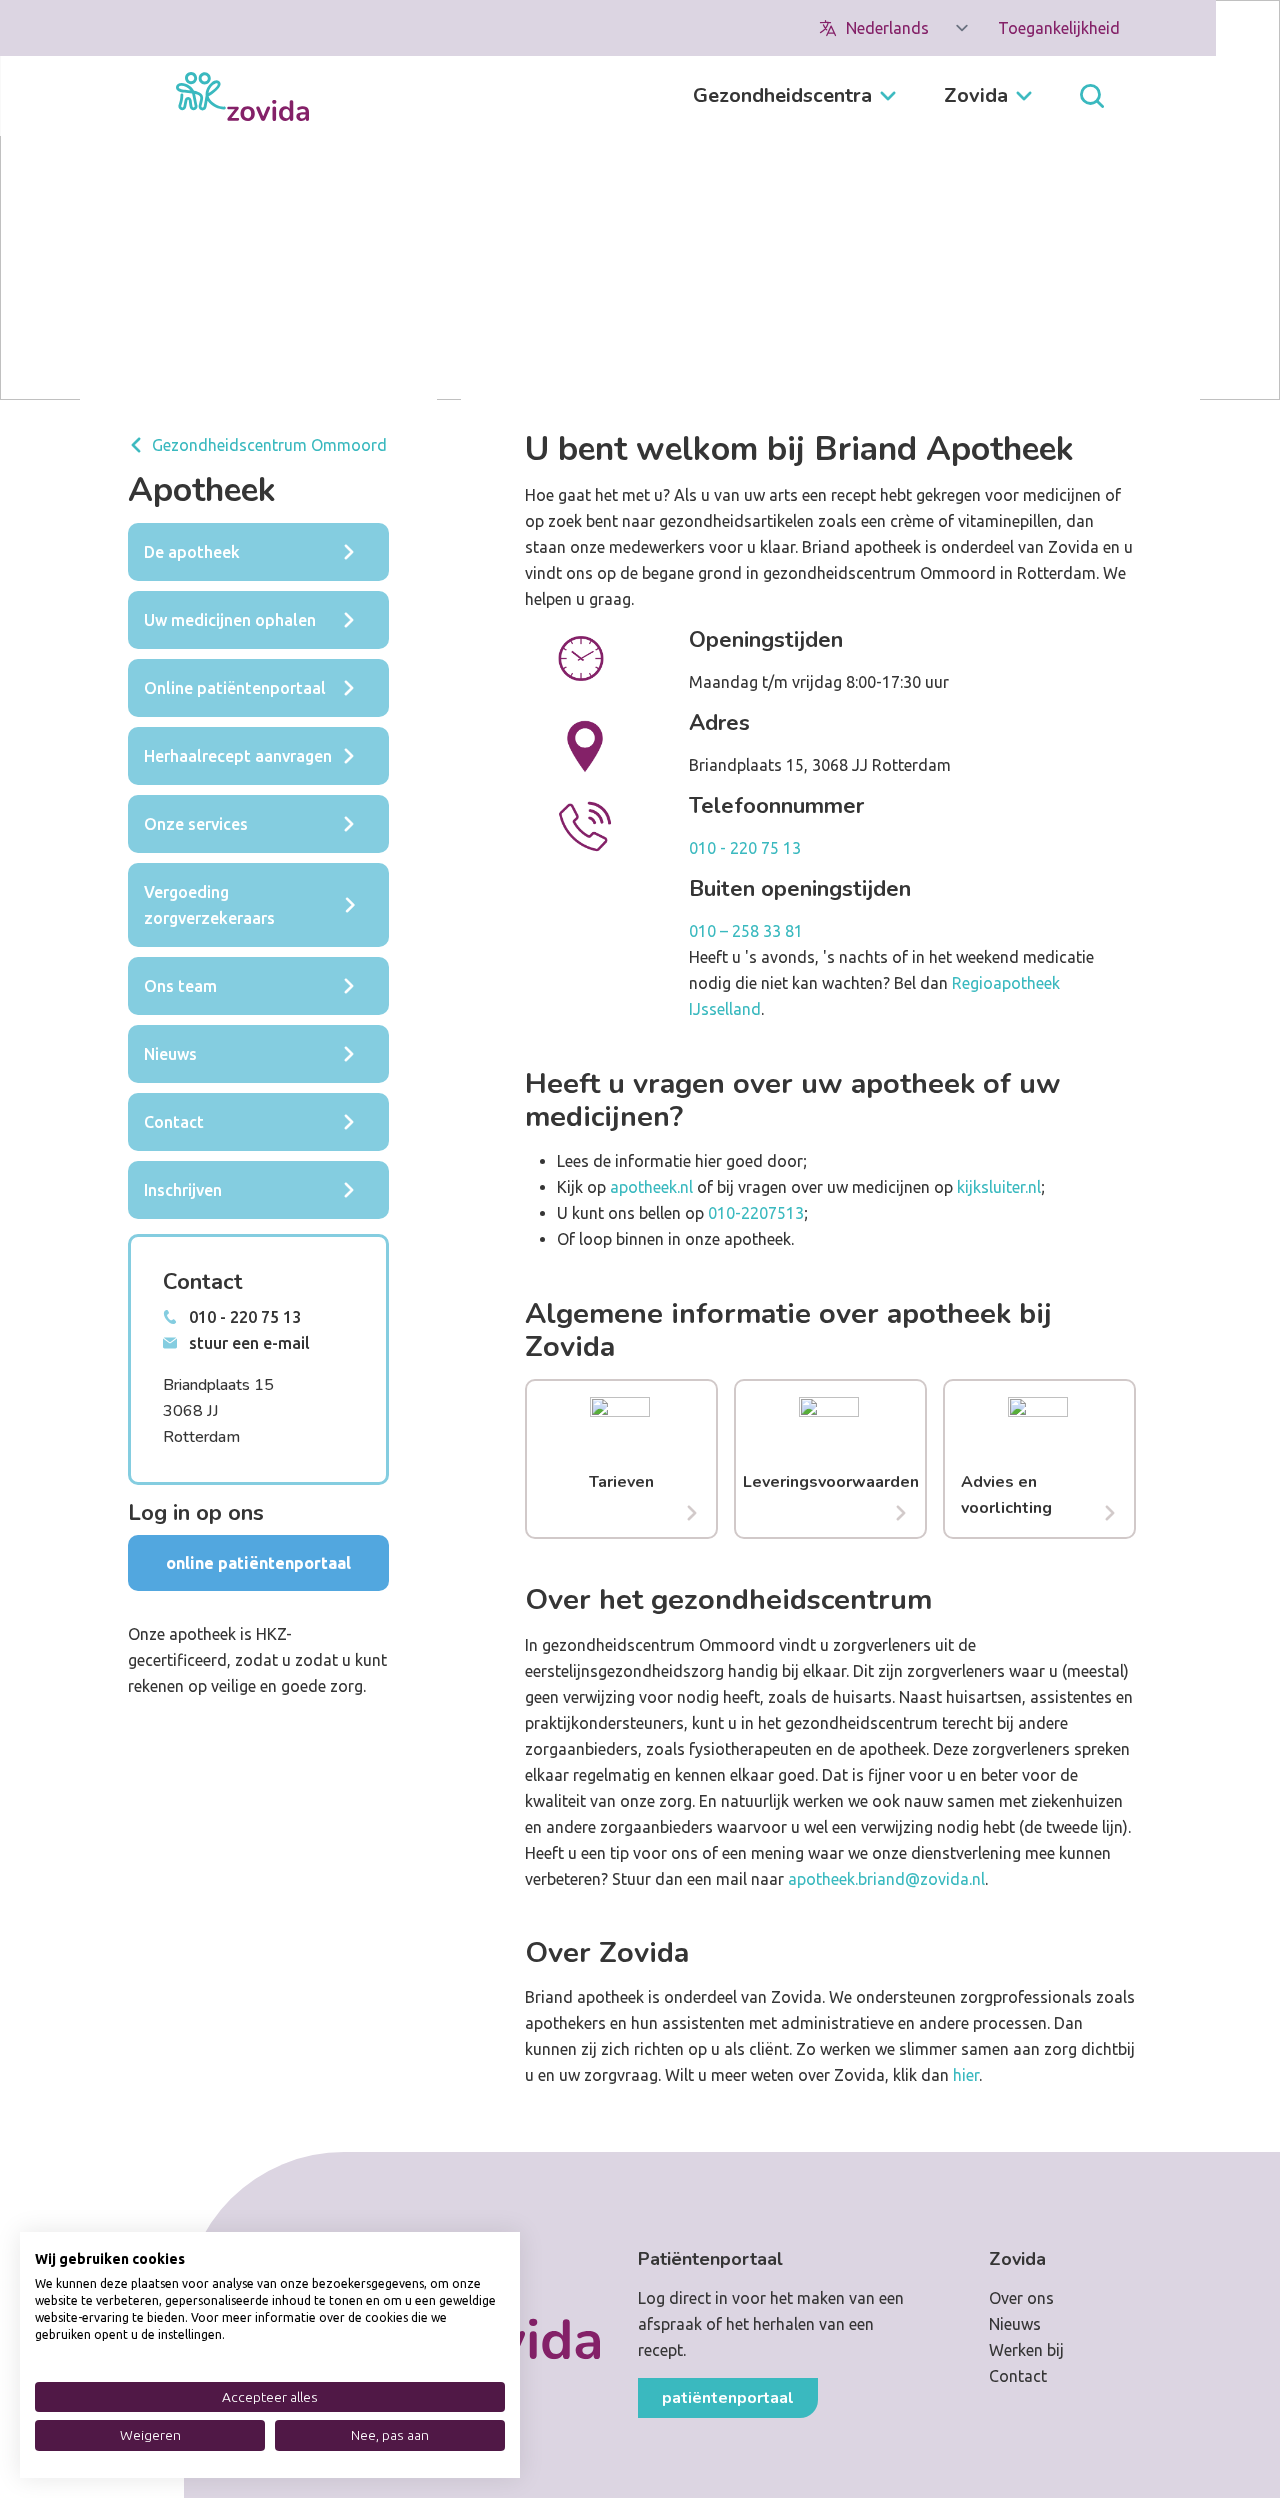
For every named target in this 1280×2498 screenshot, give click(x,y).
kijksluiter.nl (997, 1187)
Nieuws (1015, 2324)
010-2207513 (756, 1213)
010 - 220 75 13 (745, 848)
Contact (1018, 2376)
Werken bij (1026, 2350)
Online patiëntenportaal (258, 1563)
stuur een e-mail (249, 1343)
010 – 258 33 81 (746, 931)
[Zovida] (242, 96)
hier (966, 2075)
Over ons (1021, 2298)
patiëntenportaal (728, 2398)
